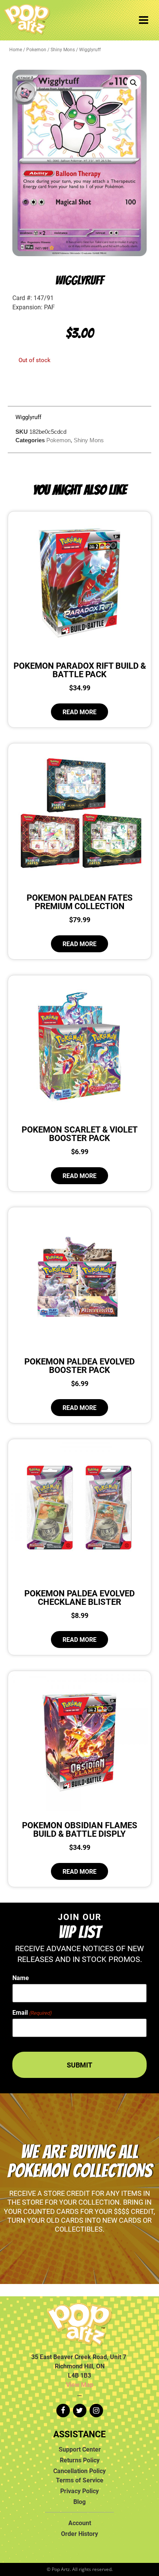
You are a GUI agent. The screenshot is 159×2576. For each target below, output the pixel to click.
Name (21, 1978)
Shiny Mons (63, 49)
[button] (134, 83)
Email (32, 2012)
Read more (79, 712)
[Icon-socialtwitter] (80, 2411)
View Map (80, 2385)
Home (16, 49)
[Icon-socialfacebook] (63, 2411)
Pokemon (36, 49)
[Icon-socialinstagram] (96, 2411)
